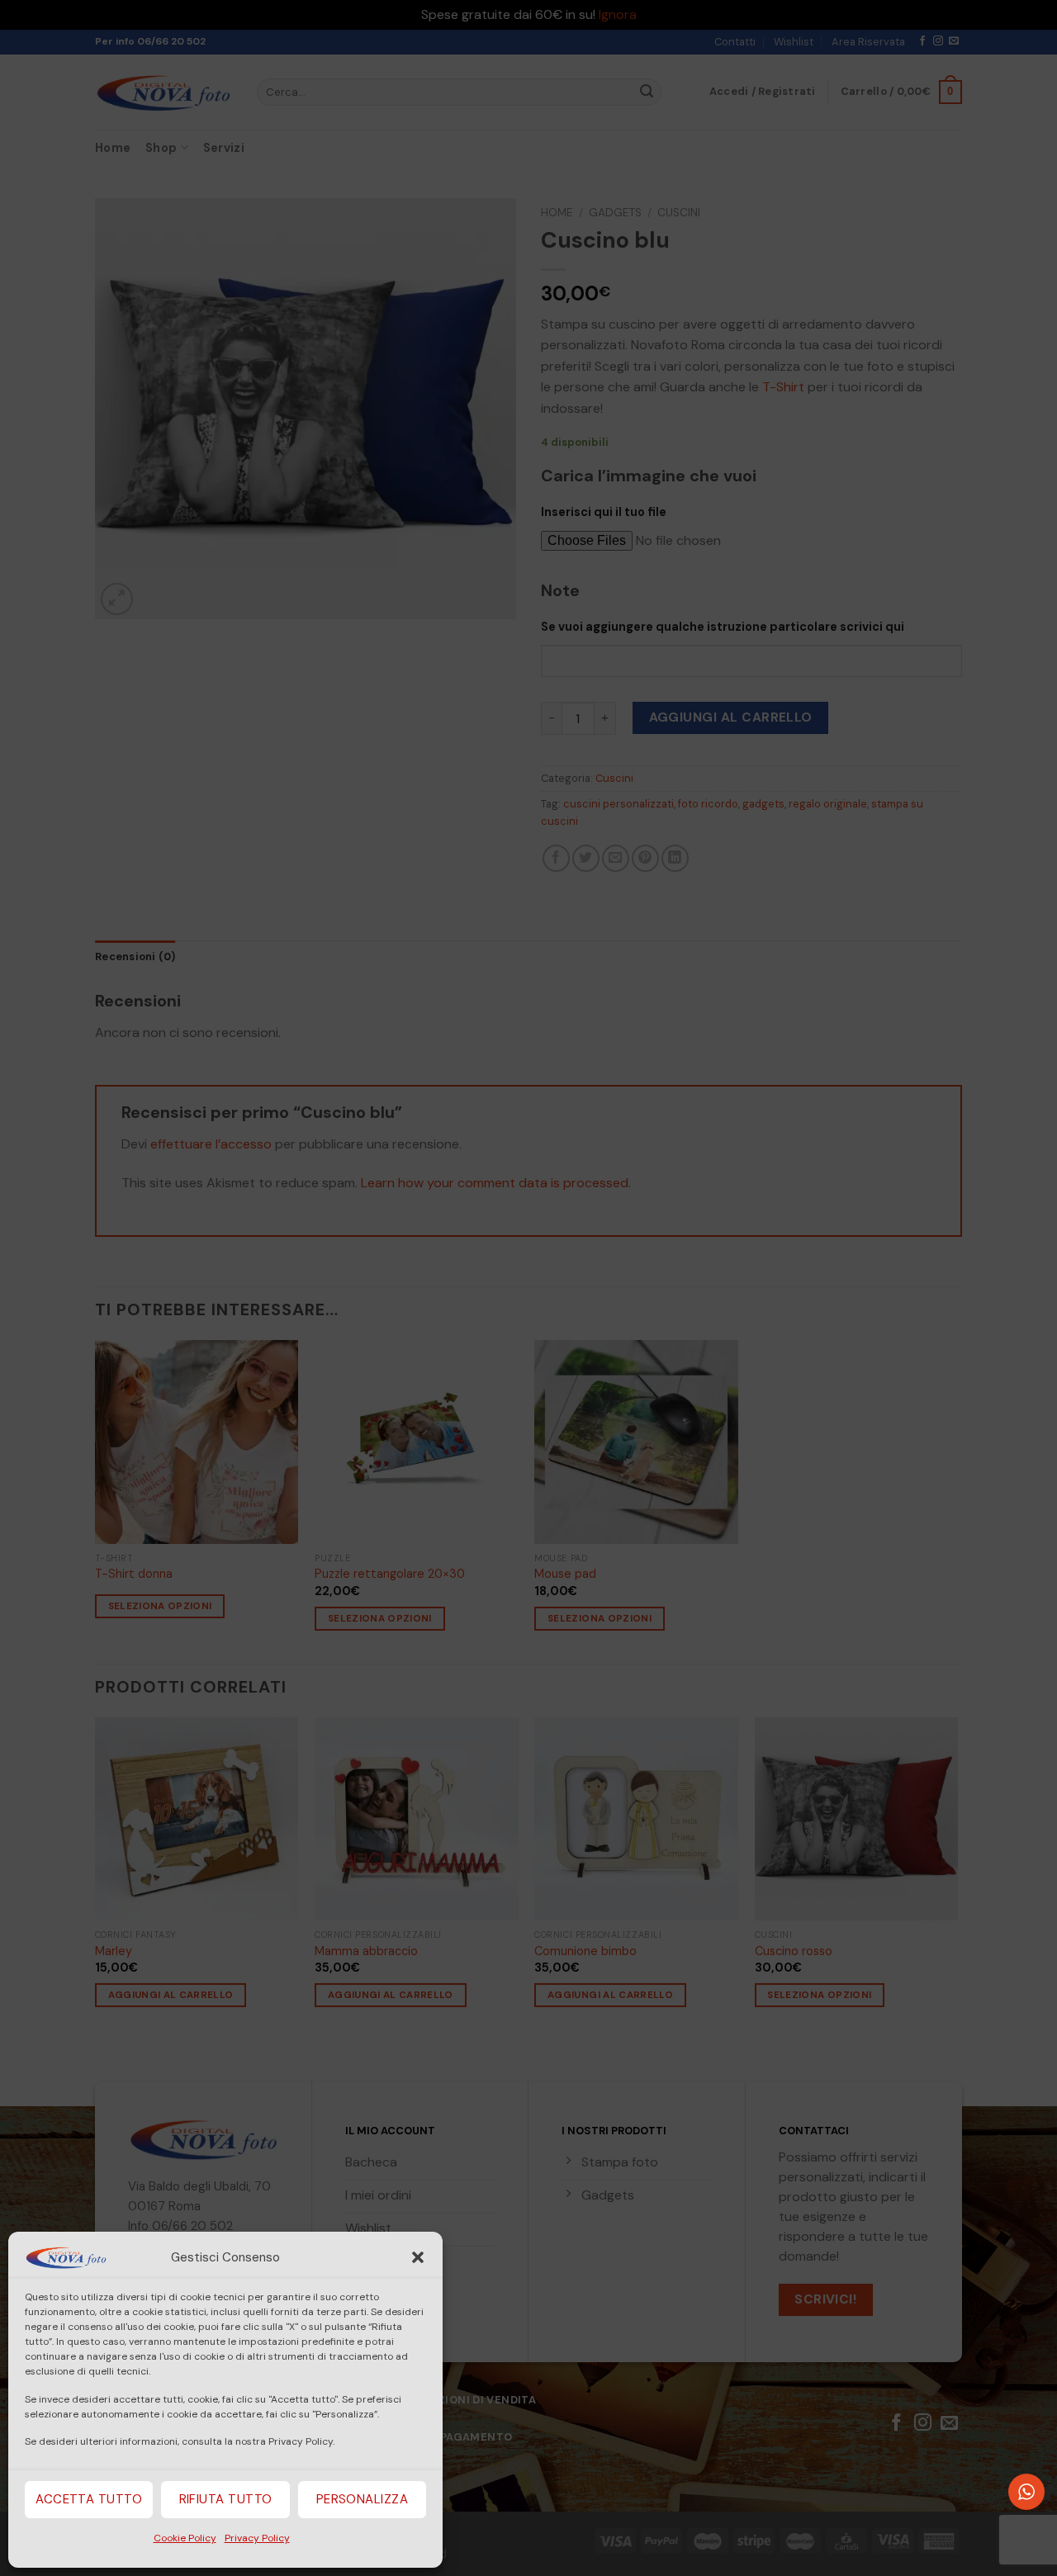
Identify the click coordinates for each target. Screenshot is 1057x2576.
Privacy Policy (257, 2538)
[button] (418, 2257)
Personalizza (362, 2499)
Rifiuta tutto (226, 2499)
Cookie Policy (185, 2538)
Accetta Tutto (89, 2499)
